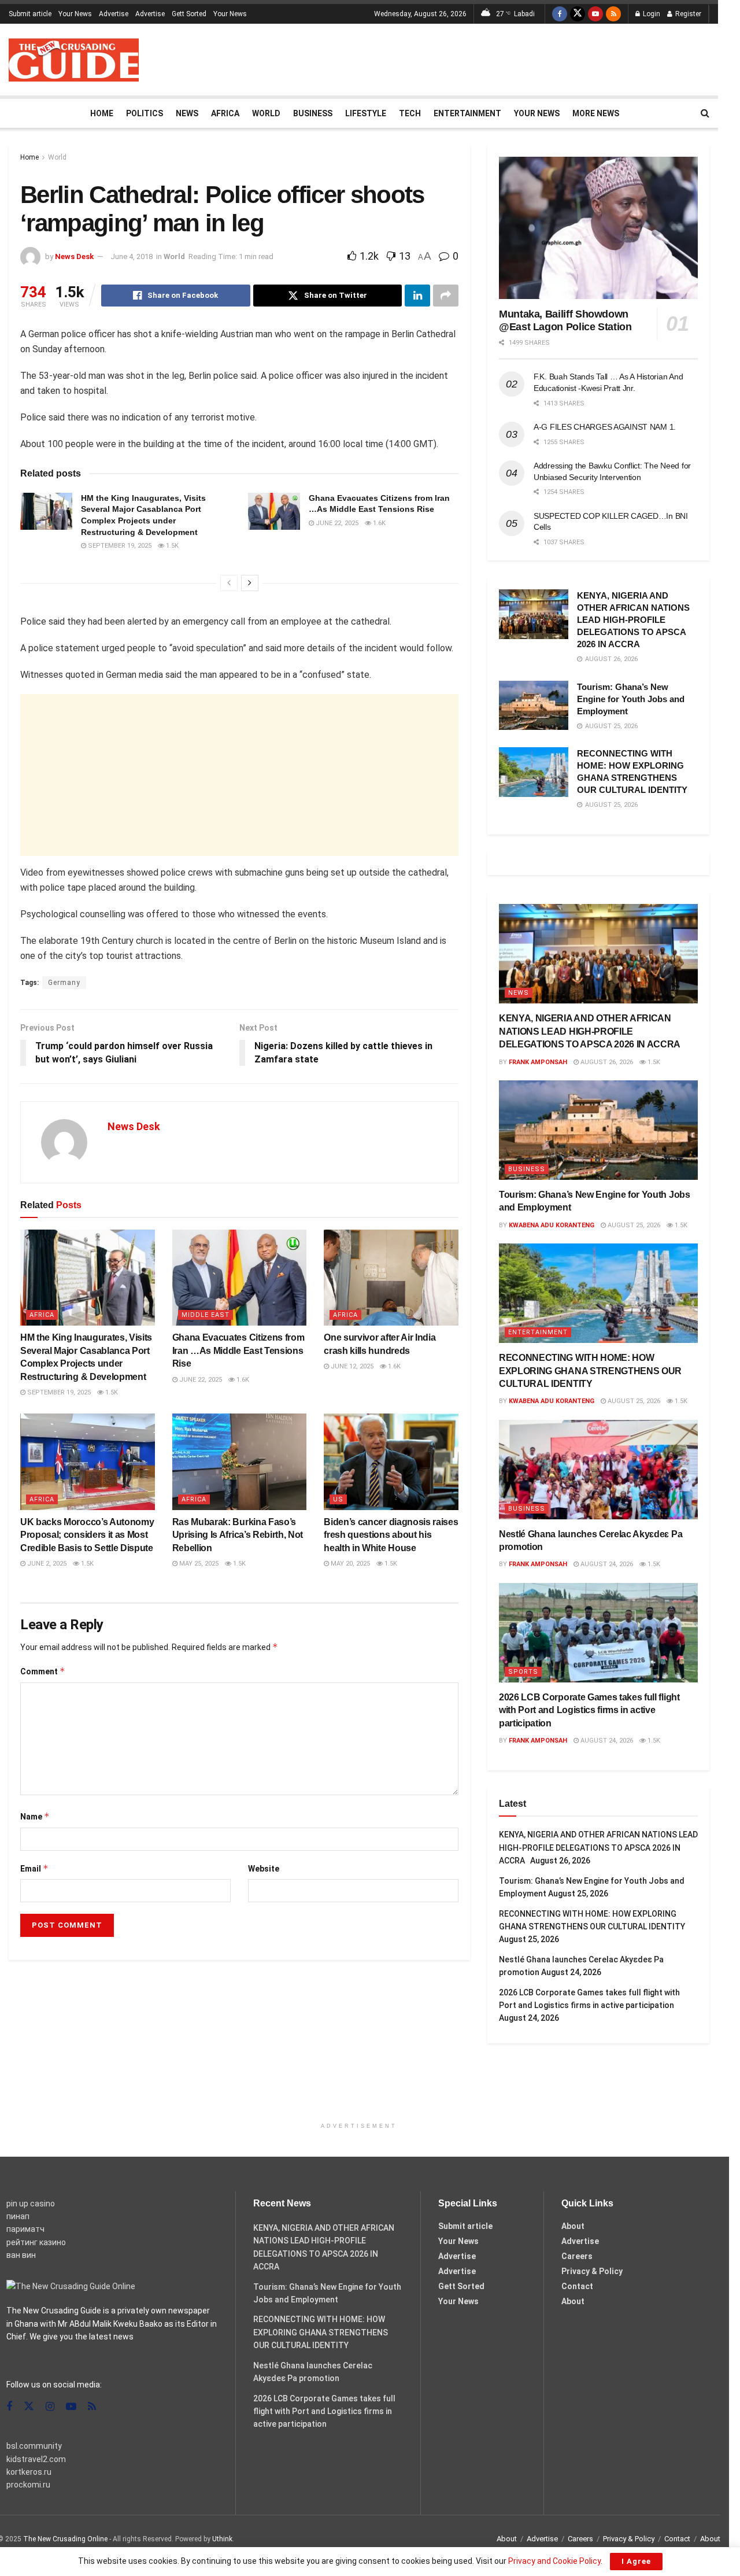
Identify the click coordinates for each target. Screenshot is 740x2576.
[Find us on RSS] (613, 14)
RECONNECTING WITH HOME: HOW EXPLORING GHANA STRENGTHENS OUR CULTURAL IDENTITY (590, 1371)
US (338, 1499)
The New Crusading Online (65, 2539)
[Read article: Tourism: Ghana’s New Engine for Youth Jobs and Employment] (534, 706)
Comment (43, 1671)
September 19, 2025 (119, 546)
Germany (64, 983)
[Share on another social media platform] (446, 296)
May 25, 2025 (198, 1564)
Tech (410, 113)
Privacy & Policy (592, 2271)
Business (313, 113)
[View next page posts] (250, 583)
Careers (577, 2256)
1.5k (171, 546)
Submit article (30, 14)
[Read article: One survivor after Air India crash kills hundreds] (391, 1278)
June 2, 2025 (46, 1564)
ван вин (21, 2255)
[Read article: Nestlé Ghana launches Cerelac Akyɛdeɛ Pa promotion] (598, 1470)
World (266, 113)
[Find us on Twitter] (578, 14)
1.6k (378, 523)
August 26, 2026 (606, 1062)
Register (687, 14)
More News (596, 113)
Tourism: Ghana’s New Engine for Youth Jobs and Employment (631, 699)
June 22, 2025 (336, 523)
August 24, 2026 (606, 1564)
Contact (577, 2286)
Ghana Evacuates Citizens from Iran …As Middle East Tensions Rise (238, 1350)
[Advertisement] (499, 58)
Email (34, 1868)
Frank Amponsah (538, 1062)
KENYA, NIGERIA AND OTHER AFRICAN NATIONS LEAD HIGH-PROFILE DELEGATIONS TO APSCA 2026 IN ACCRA (633, 620)
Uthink (222, 2539)
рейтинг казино (36, 2242)
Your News (75, 14)
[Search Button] (705, 113)
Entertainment (467, 113)
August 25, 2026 (633, 1225)
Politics (145, 113)
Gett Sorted (189, 14)
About (573, 2226)
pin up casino (31, 2204)
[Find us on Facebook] (560, 14)
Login (651, 14)
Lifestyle (366, 113)
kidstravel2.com (36, 2459)
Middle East (206, 1315)
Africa (225, 113)
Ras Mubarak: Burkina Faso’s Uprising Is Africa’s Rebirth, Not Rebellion (238, 1535)
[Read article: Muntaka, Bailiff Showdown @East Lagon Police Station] (598, 228)
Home (102, 113)
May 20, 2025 (349, 1564)
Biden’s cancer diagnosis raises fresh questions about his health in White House (391, 1535)
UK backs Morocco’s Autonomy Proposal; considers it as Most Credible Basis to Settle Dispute (87, 1535)
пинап (18, 2216)
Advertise (114, 14)
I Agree (636, 2561)
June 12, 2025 (351, 1366)
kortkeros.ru (29, 2472)
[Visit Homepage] (74, 60)
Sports (523, 1672)
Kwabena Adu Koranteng (552, 1225)
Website (264, 1869)
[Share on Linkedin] (417, 296)
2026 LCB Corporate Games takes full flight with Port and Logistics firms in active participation (589, 1710)
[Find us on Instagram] (50, 2407)
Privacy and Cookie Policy (554, 2561)
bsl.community (34, 2446)
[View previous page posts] (229, 583)
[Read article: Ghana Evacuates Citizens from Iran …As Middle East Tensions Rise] (274, 511)
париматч (25, 2229)
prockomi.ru (28, 2485)
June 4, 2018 (132, 257)
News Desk (74, 257)
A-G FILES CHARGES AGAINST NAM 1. (605, 427)
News (187, 113)
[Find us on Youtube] (595, 14)
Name (35, 1816)
